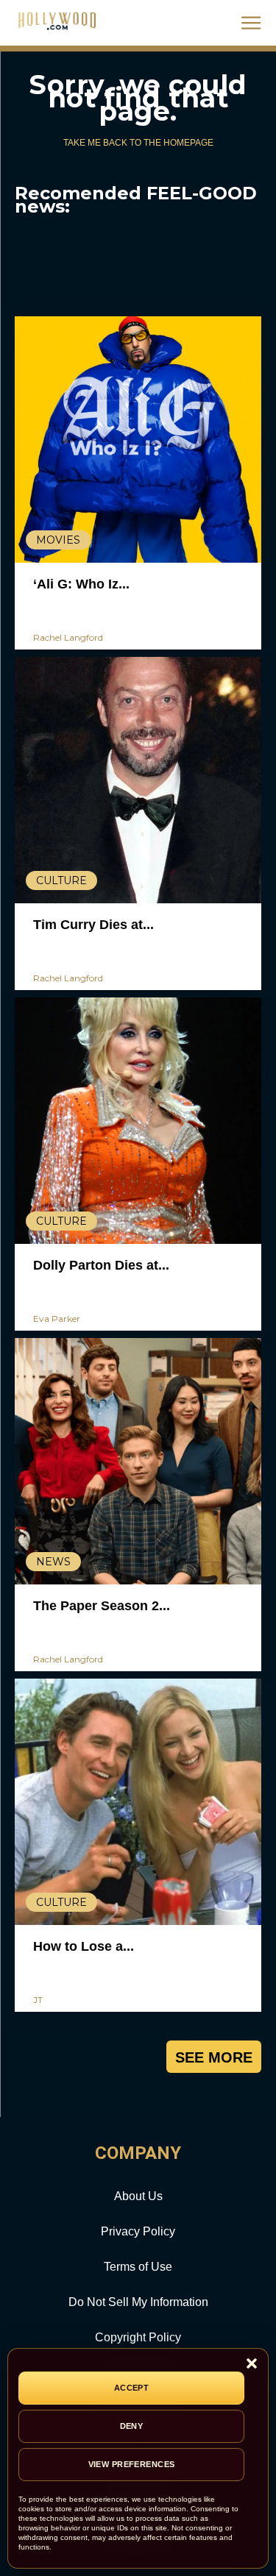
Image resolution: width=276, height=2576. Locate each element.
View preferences (132, 2464)
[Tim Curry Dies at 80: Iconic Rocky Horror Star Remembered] (138, 780)
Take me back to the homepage (138, 143)
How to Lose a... (84, 1946)
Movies (58, 540)
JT (38, 2000)
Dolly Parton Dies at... (101, 1265)
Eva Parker (57, 1319)
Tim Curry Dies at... (93, 925)
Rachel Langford (68, 637)
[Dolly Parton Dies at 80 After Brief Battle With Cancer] (138, 1121)
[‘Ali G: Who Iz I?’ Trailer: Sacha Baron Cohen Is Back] (138, 440)
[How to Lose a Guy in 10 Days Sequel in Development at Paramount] (138, 1802)
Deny (132, 2426)
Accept (132, 2388)
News (53, 1562)
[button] (252, 2365)
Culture (61, 880)
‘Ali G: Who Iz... (81, 584)
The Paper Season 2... (102, 1606)
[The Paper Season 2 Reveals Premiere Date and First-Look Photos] (138, 1461)
